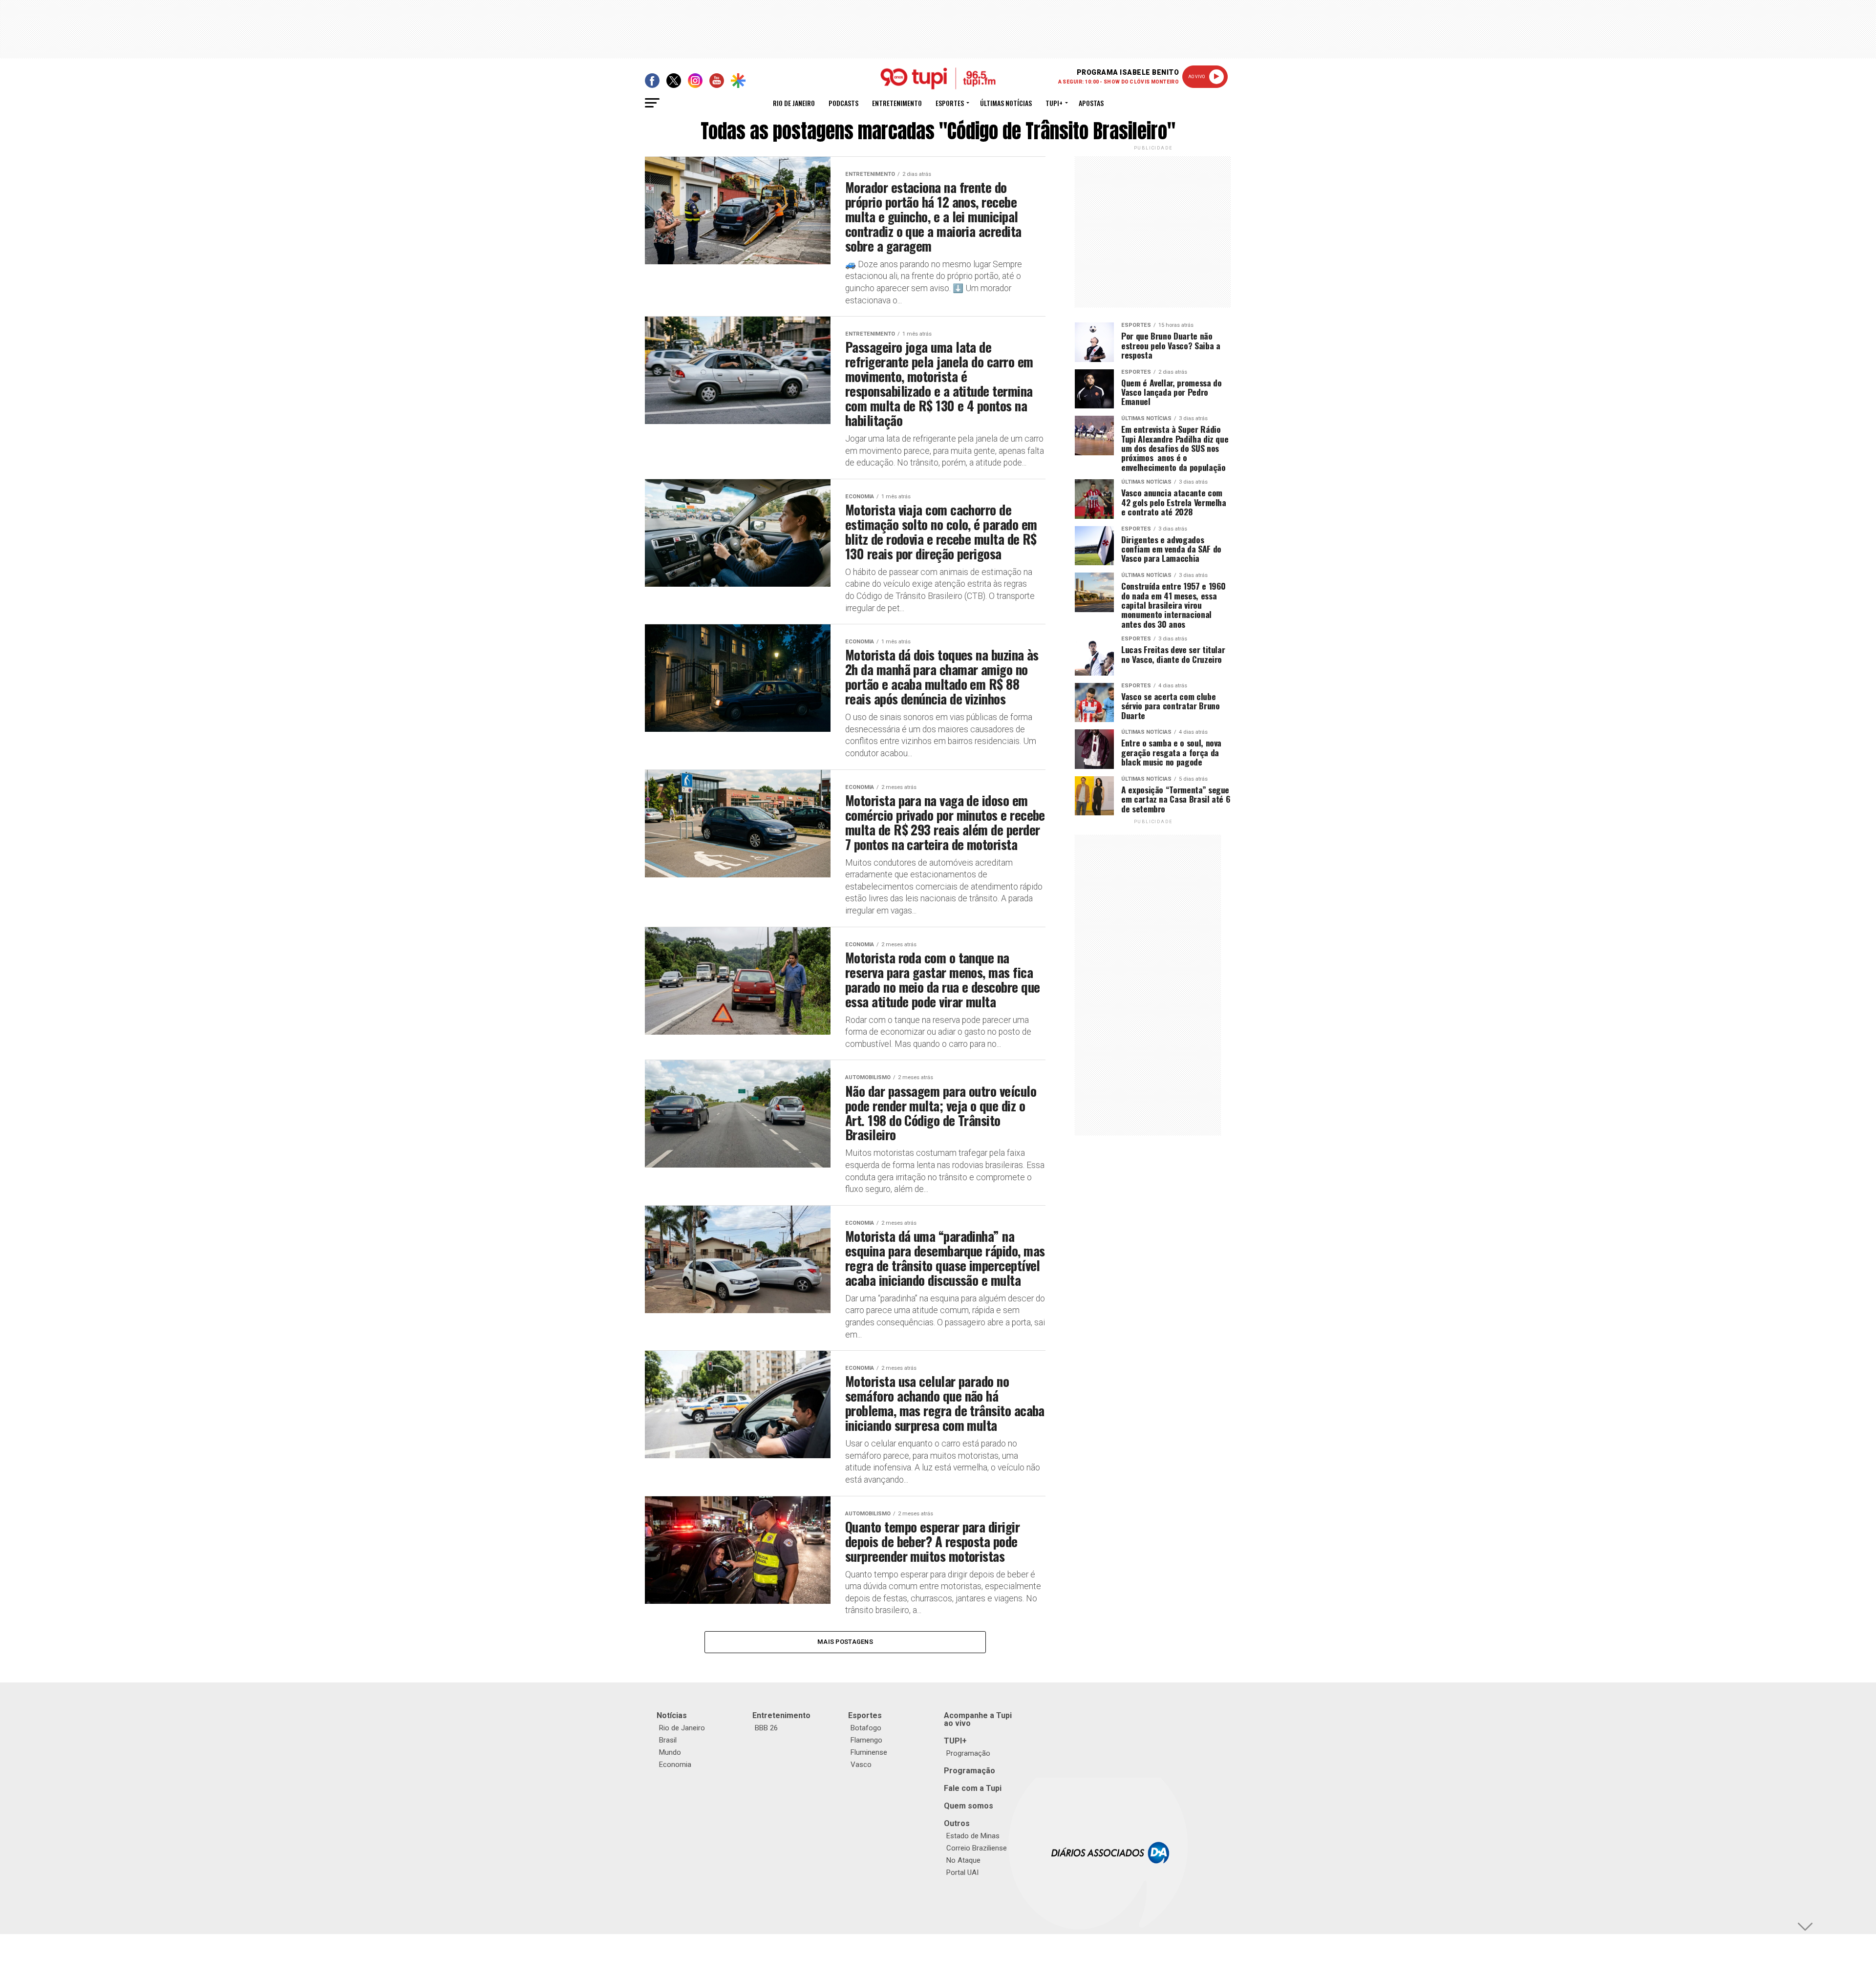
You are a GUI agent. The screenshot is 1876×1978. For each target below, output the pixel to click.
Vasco (861, 1765)
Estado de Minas (973, 1836)
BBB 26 (766, 1728)
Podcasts (843, 103)
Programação (968, 1753)
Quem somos (969, 1806)
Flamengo (866, 1740)
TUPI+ (955, 1741)
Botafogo (866, 1728)
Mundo (670, 1752)
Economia (675, 1765)
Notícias (672, 1715)
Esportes (950, 103)
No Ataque (963, 1860)
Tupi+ (1054, 103)
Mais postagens (845, 1642)
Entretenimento (897, 103)
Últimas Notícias (1006, 103)
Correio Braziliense (977, 1848)
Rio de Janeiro (794, 103)
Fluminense (869, 1752)
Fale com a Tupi (973, 1788)
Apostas (1091, 103)
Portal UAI (962, 1872)
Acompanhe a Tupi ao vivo (978, 1719)
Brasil (668, 1740)
